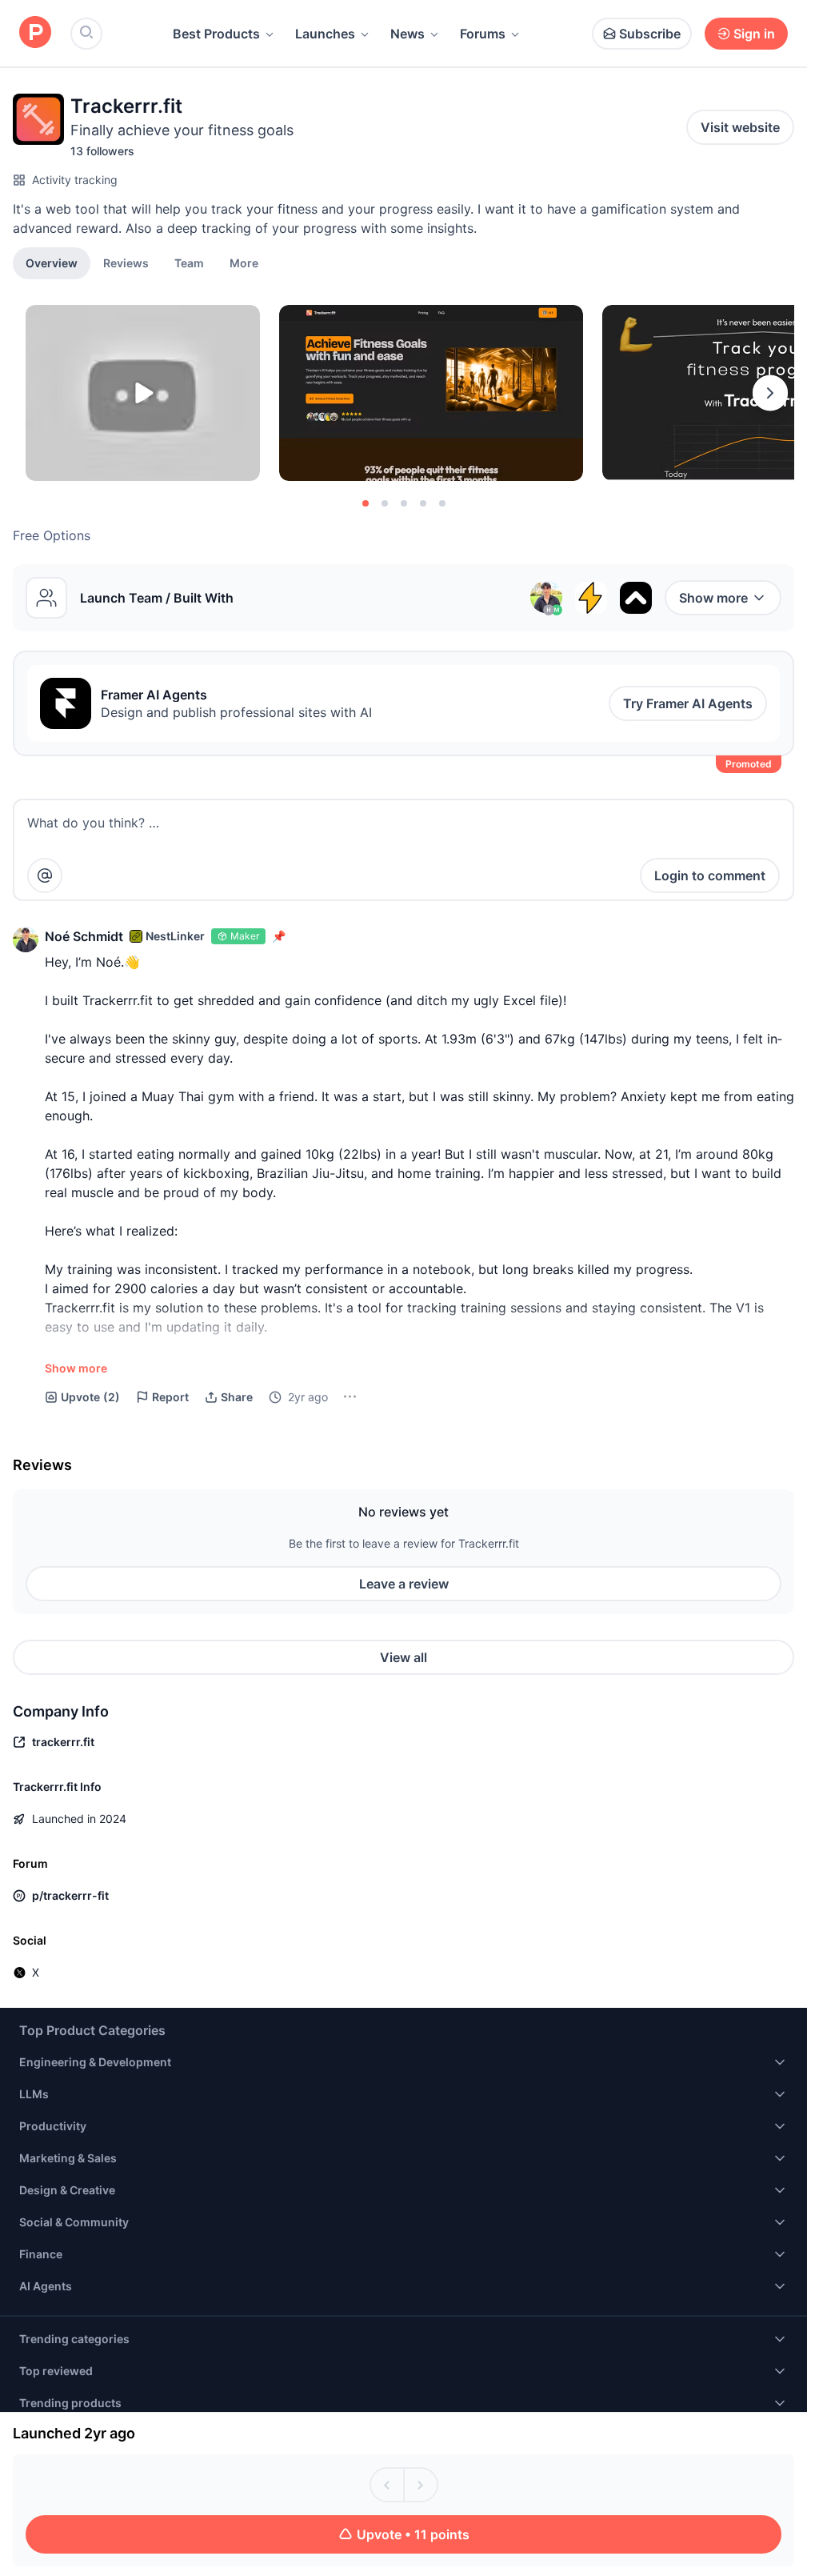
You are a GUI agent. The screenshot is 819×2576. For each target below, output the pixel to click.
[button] (244, 262)
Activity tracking (75, 180)
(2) (90, 1397)
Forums (483, 34)
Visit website (740, 127)
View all (404, 1657)
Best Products (216, 34)
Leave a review (404, 1584)
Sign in (754, 34)
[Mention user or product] (45, 875)
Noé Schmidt (84, 936)
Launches (325, 34)
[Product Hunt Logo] (35, 33)
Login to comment (710, 875)
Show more (713, 598)
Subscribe (650, 34)
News (408, 34)
